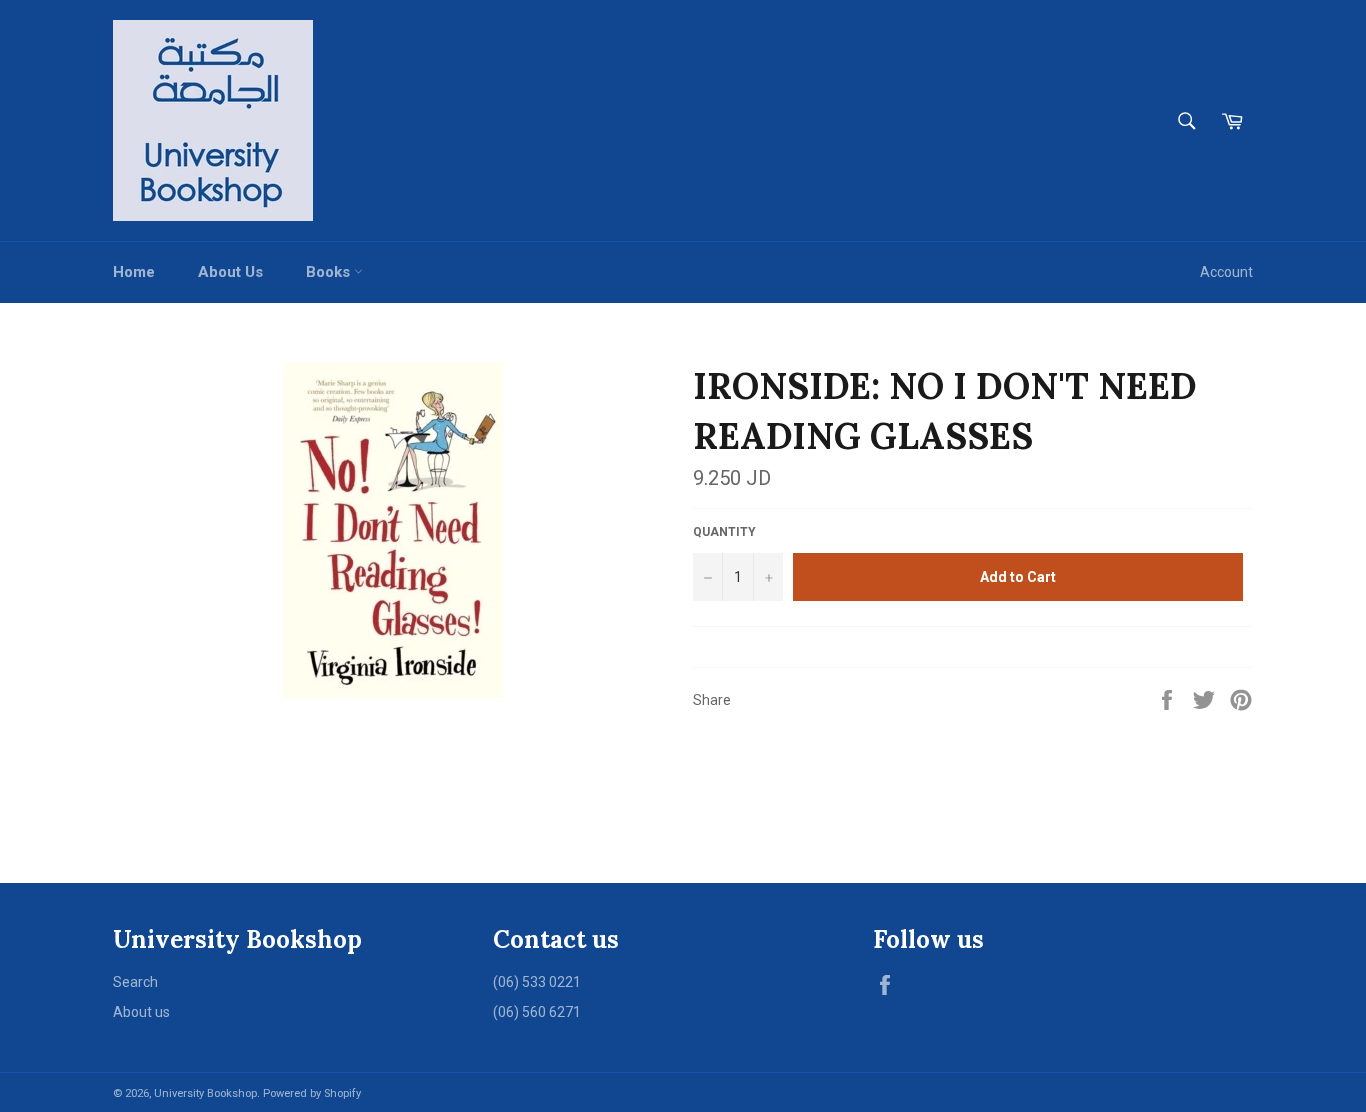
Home (134, 272)
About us (141, 1012)
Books (330, 272)
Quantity (724, 532)
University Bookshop (205, 1093)
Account (1226, 272)
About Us (230, 272)
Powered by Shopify (312, 1093)
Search (135, 982)
